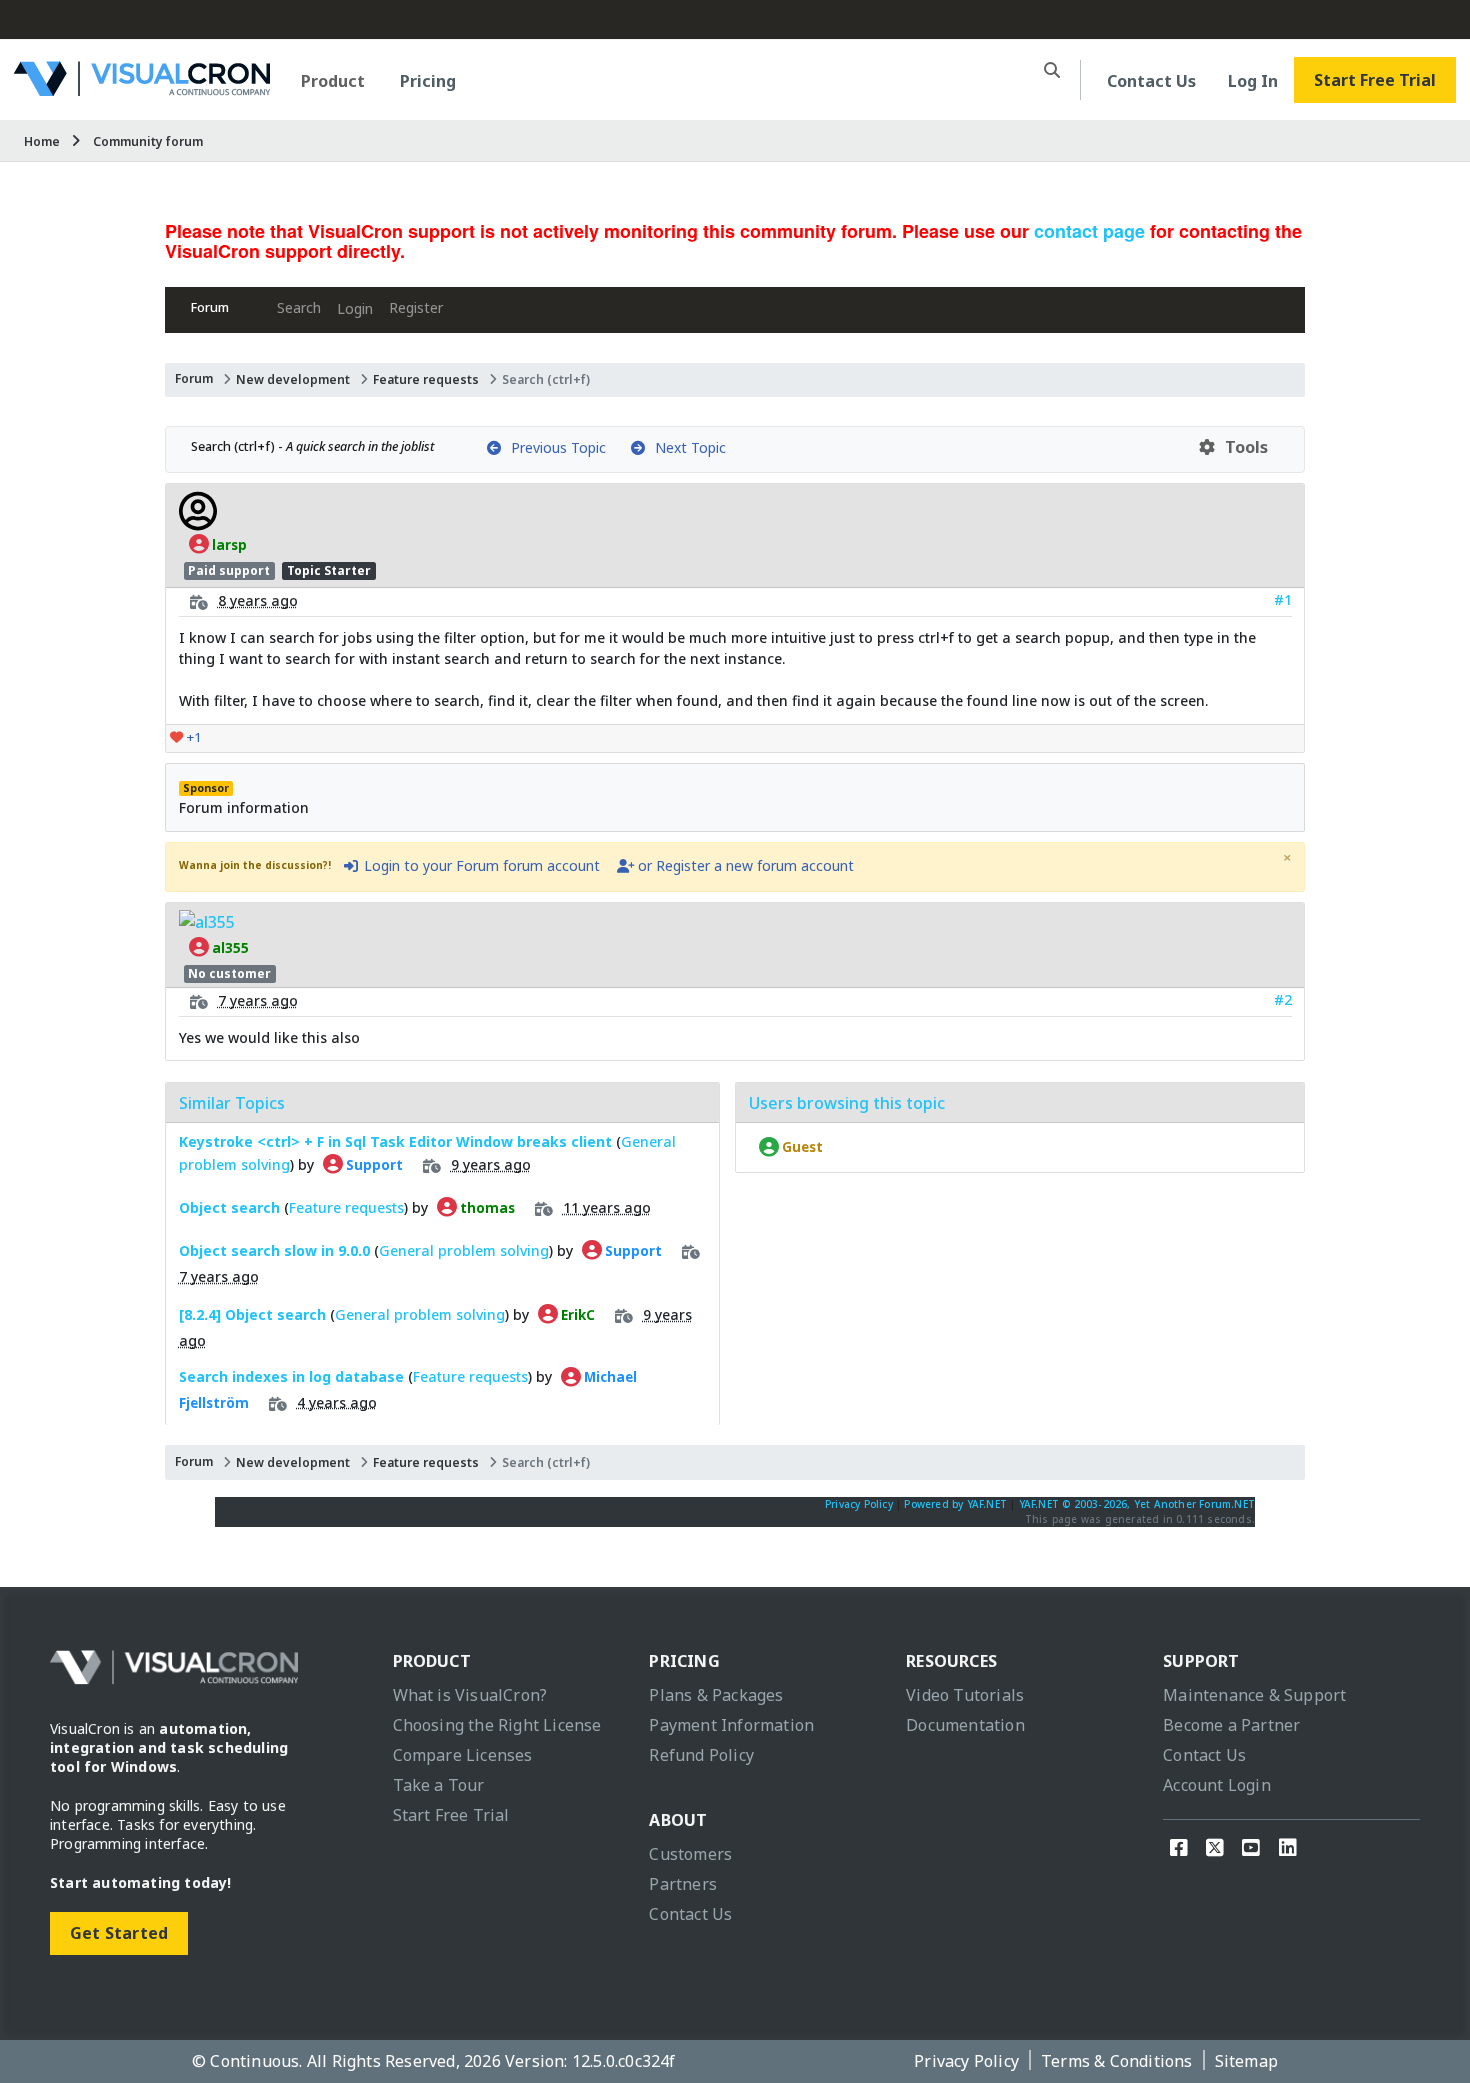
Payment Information (731, 1725)
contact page (1089, 231)
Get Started (119, 1933)
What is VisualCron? (470, 1695)
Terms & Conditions (1117, 2061)
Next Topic (686, 447)
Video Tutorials (965, 1695)
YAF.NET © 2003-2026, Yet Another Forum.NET (1137, 1504)
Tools (1242, 447)
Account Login (1217, 1785)
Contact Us (1151, 81)
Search (299, 307)
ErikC (576, 1314)
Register (416, 307)
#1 (1283, 599)
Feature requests (426, 379)
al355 (229, 947)
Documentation (965, 1725)
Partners (683, 1884)
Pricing (428, 81)
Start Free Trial (1375, 80)
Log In (1253, 81)
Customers (690, 1854)
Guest (801, 1147)
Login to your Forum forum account (480, 865)
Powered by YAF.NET (955, 1504)
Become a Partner (1231, 1725)
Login (355, 308)
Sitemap (1246, 2061)
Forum (210, 307)
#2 (1283, 999)
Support (373, 1164)
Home (42, 141)
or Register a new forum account (744, 865)
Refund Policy (701, 1755)
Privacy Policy (859, 1504)
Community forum (148, 141)
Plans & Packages (716, 1695)
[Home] (142, 88)
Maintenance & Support (1254, 1695)
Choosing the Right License (497, 1725)
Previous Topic (554, 447)
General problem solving (464, 1249)
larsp (228, 544)
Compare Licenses (463, 1755)
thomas (486, 1207)
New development (293, 379)
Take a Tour (439, 1785)
